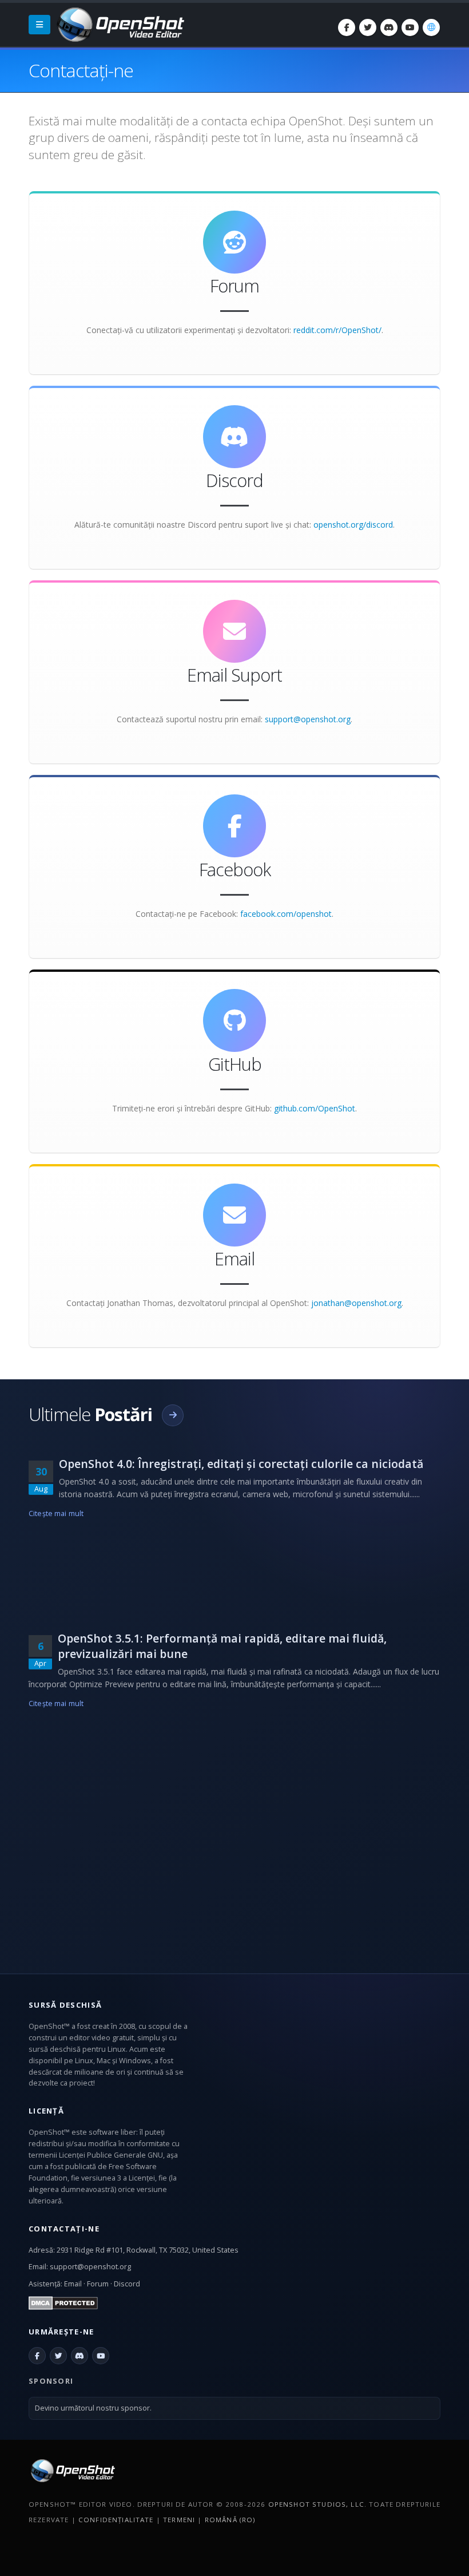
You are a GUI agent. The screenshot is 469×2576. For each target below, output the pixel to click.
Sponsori (51, 2381)
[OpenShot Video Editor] (120, 24)
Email (73, 2284)
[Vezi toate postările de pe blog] (173, 1415)
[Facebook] (347, 27)
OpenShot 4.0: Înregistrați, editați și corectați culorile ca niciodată (241, 1464)
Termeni (179, 2520)
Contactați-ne (64, 2229)
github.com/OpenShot (315, 1108)
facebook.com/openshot (286, 914)
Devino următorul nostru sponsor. (93, 2408)
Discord (127, 2284)
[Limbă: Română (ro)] (431, 27)
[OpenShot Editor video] (72, 2470)
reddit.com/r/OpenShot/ (337, 330)
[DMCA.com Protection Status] (63, 2302)
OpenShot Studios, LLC (316, 2504)
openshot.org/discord (353, 525)
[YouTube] (410, 27)
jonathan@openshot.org (356, 1303)
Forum (98, 2284)
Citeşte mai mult (56, 1513)
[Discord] (389, 27)
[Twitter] (368, 27)
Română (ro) (230, 2520)
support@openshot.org (308, 719)
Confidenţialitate (116, 2520)
